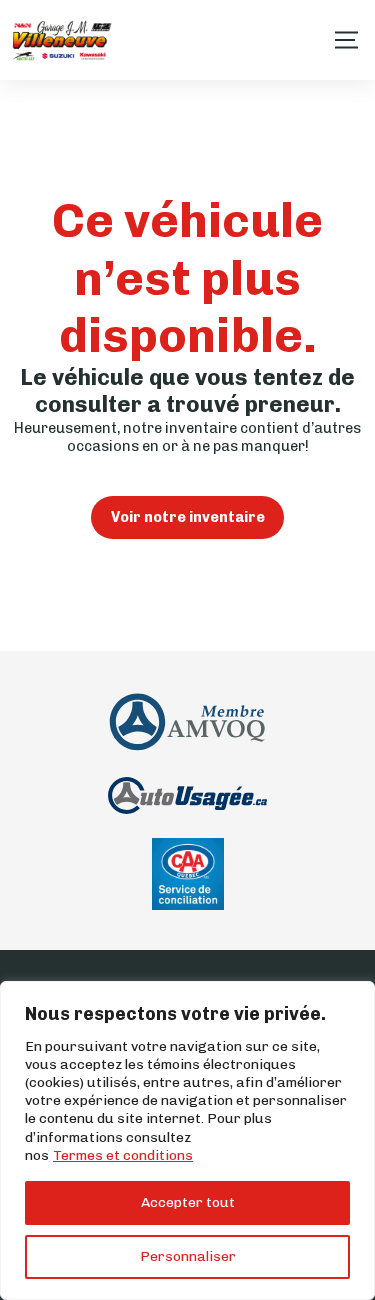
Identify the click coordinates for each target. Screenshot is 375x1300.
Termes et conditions (123, 1155)
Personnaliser (188, 1256)
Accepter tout (188, 1202)
